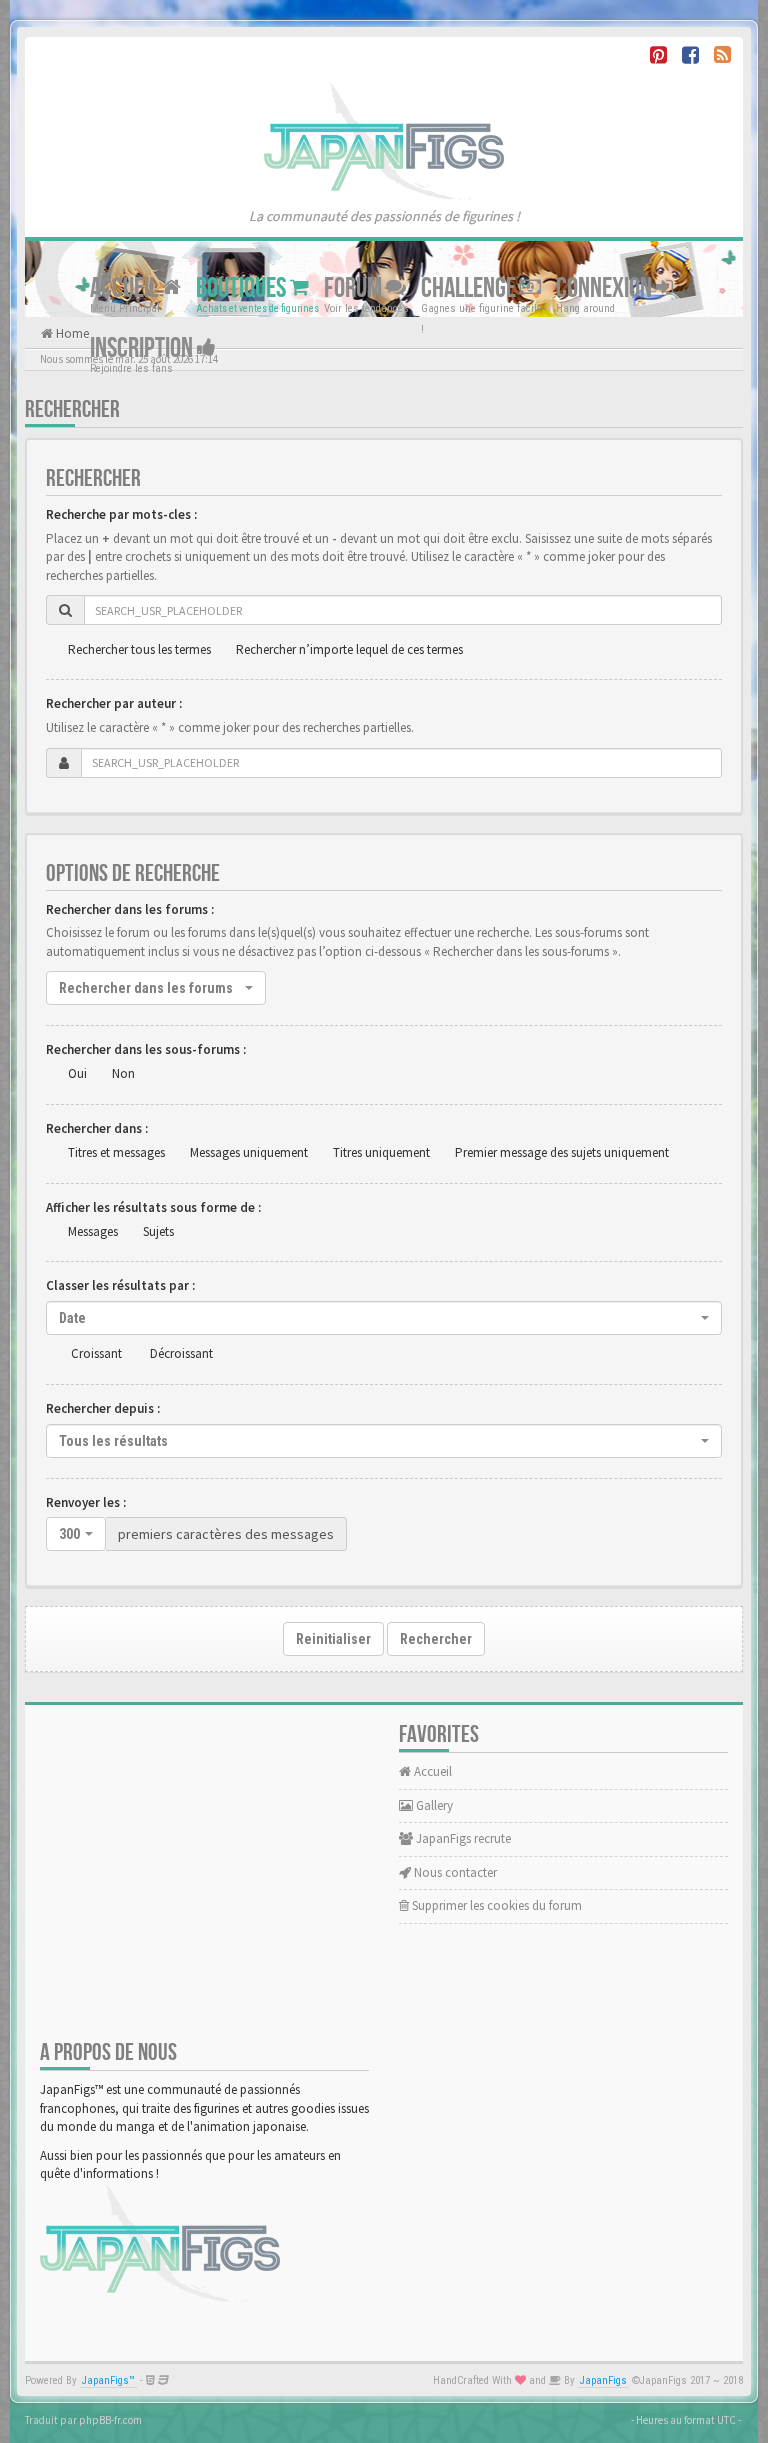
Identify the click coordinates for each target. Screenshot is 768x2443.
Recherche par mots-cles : (121, 514)
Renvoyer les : (86, 1502)
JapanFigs (603, 2380)
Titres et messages (116, 1152)
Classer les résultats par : (120, 1285)
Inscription (143, 348)
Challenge (470, 288)
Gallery (433, 1805)
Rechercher (436, 1639)
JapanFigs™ (108, 2380)
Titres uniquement (381, 1152)
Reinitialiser (333, 1639)
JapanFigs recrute (462, 1838)
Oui (77, 1073)
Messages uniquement (249, 1152)
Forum (355, 288)
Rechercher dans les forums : (130, 909)
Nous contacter (454, 1872)
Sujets (158, 1231)
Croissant (96, 1353)
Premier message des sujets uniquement (562, 1152)
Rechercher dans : (97, 1128)
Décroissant (181, 1353)
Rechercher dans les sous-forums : (146, 1049)
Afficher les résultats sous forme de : (153, 1207)
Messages (93, 1231)
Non (123, 1073)
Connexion (606, 288)
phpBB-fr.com (110, 2420)
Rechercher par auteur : (114, 703)
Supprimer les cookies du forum (495, 1905)
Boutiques (243, 288)
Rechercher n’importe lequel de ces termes (349, 649)
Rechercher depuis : (103, 1408)
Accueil (126, 288)
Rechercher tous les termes (139, 649)
